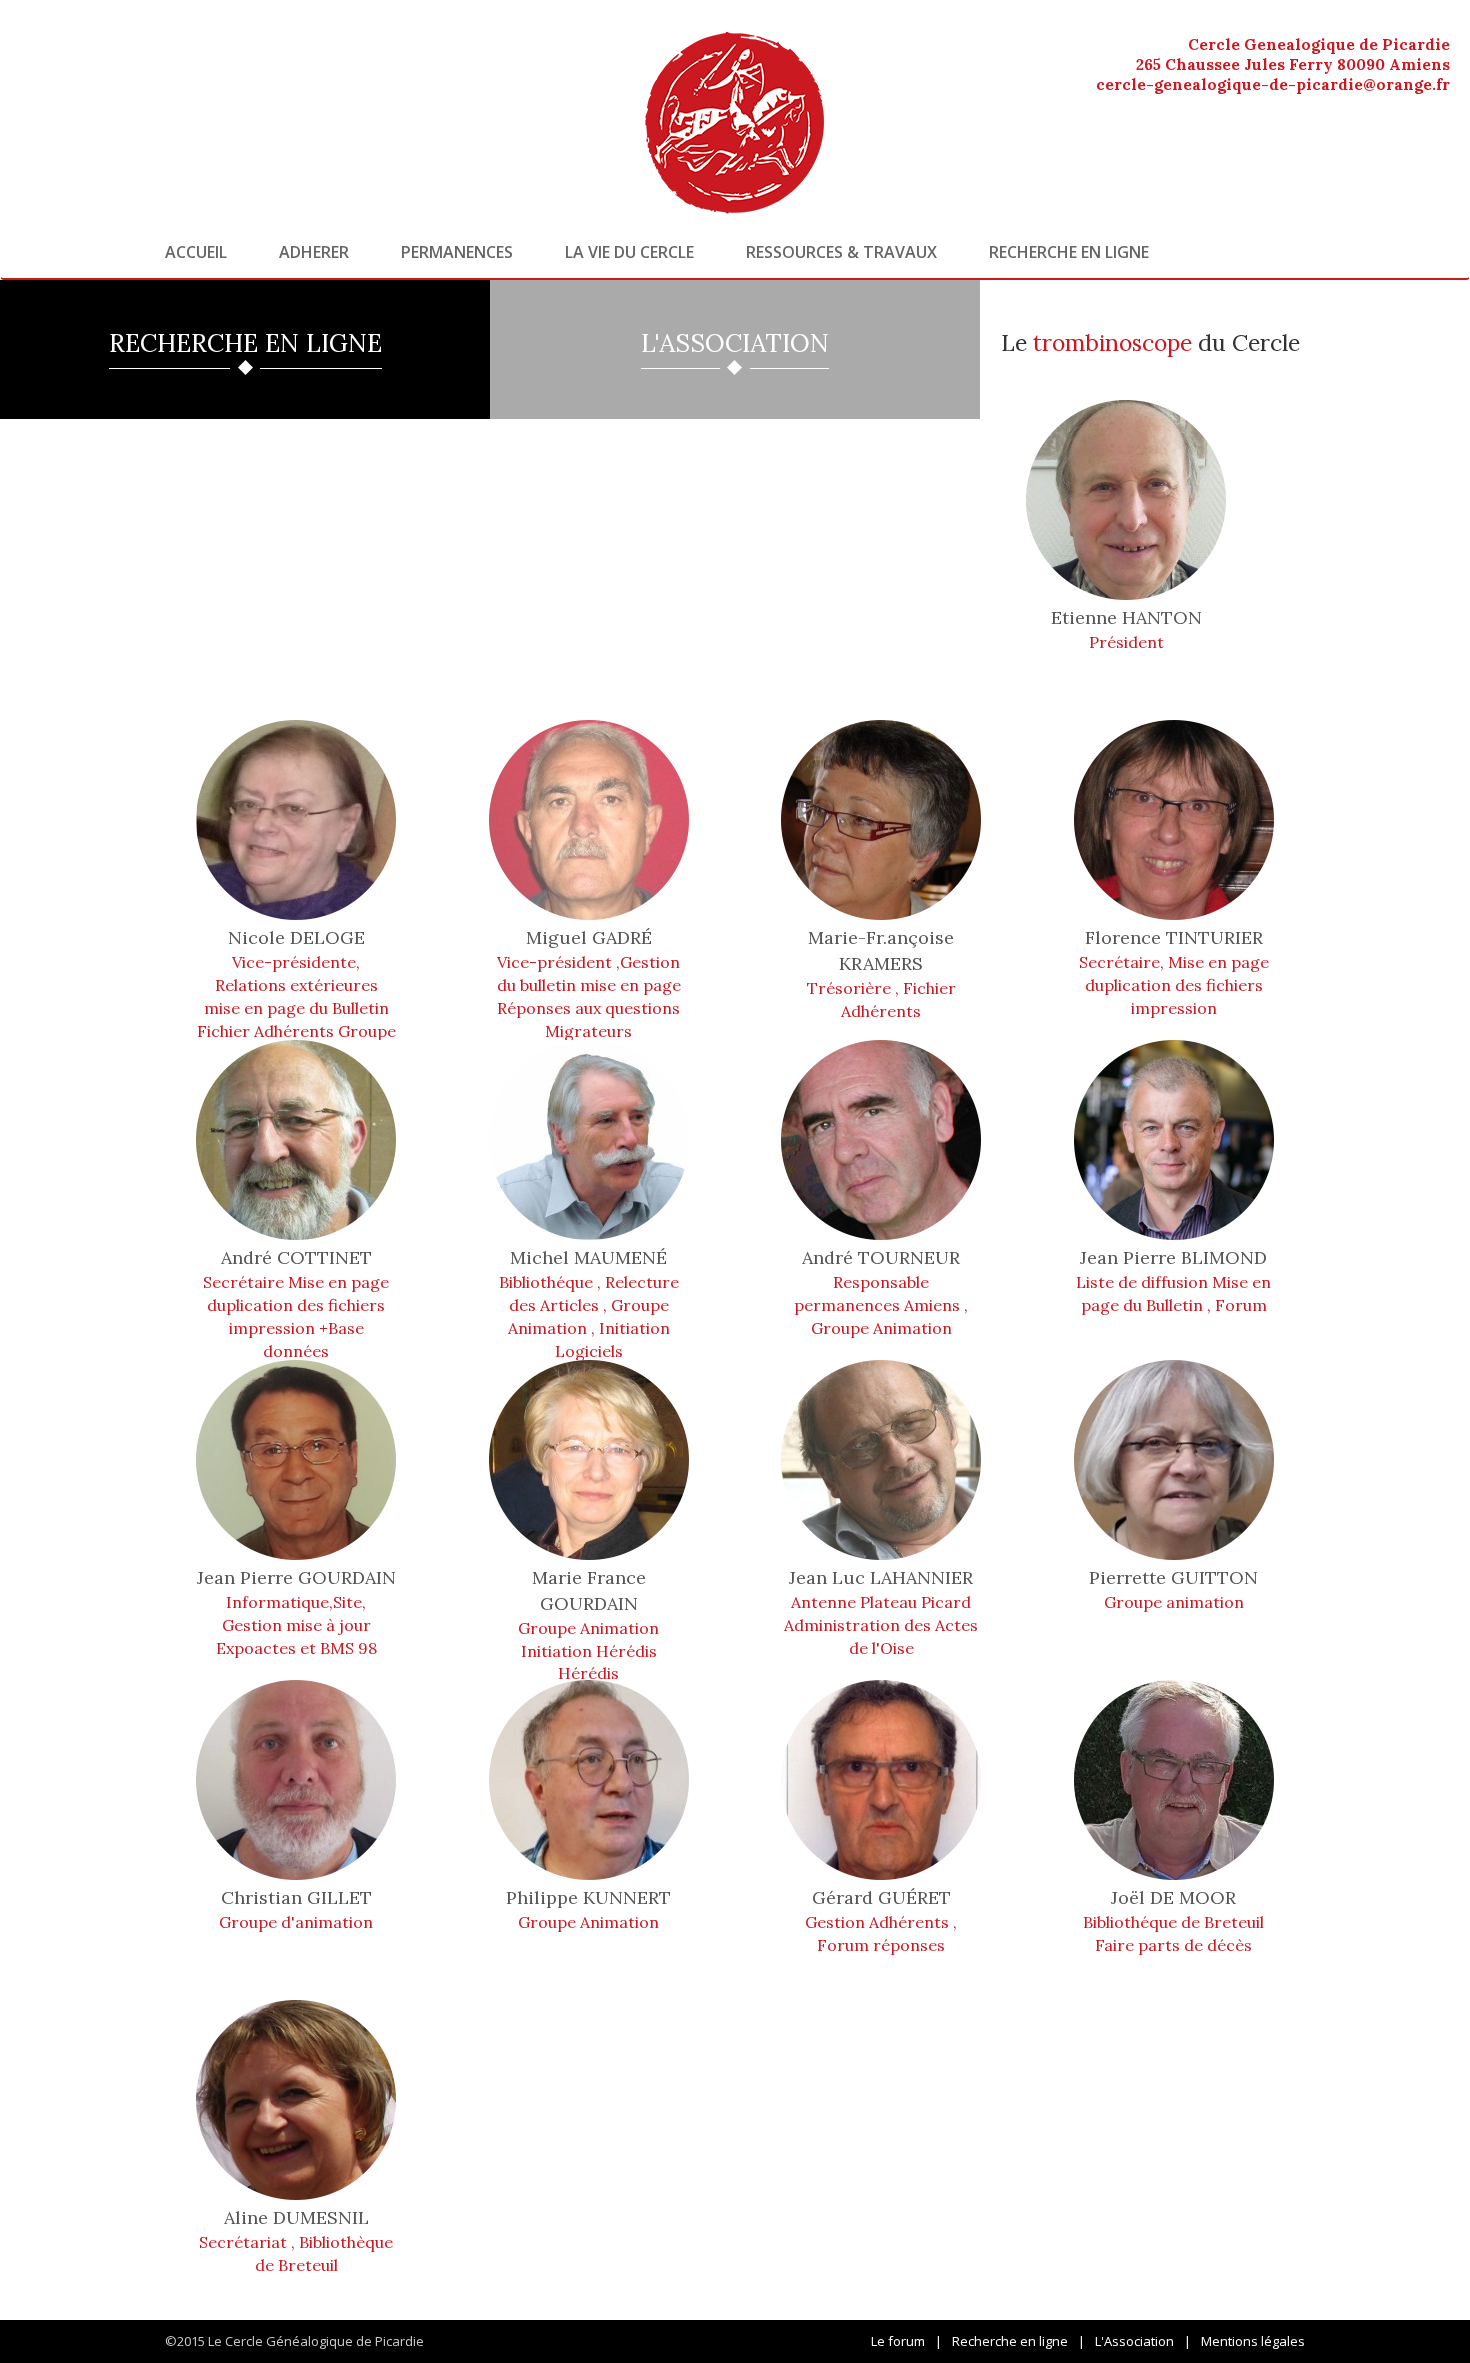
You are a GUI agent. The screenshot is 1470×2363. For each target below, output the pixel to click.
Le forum (898, 2341)
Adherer (314, 252)
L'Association (1134, 2341)
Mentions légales (1253, 2341)
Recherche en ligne (1069, 252)
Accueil (196, 252)
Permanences (457, 252)
